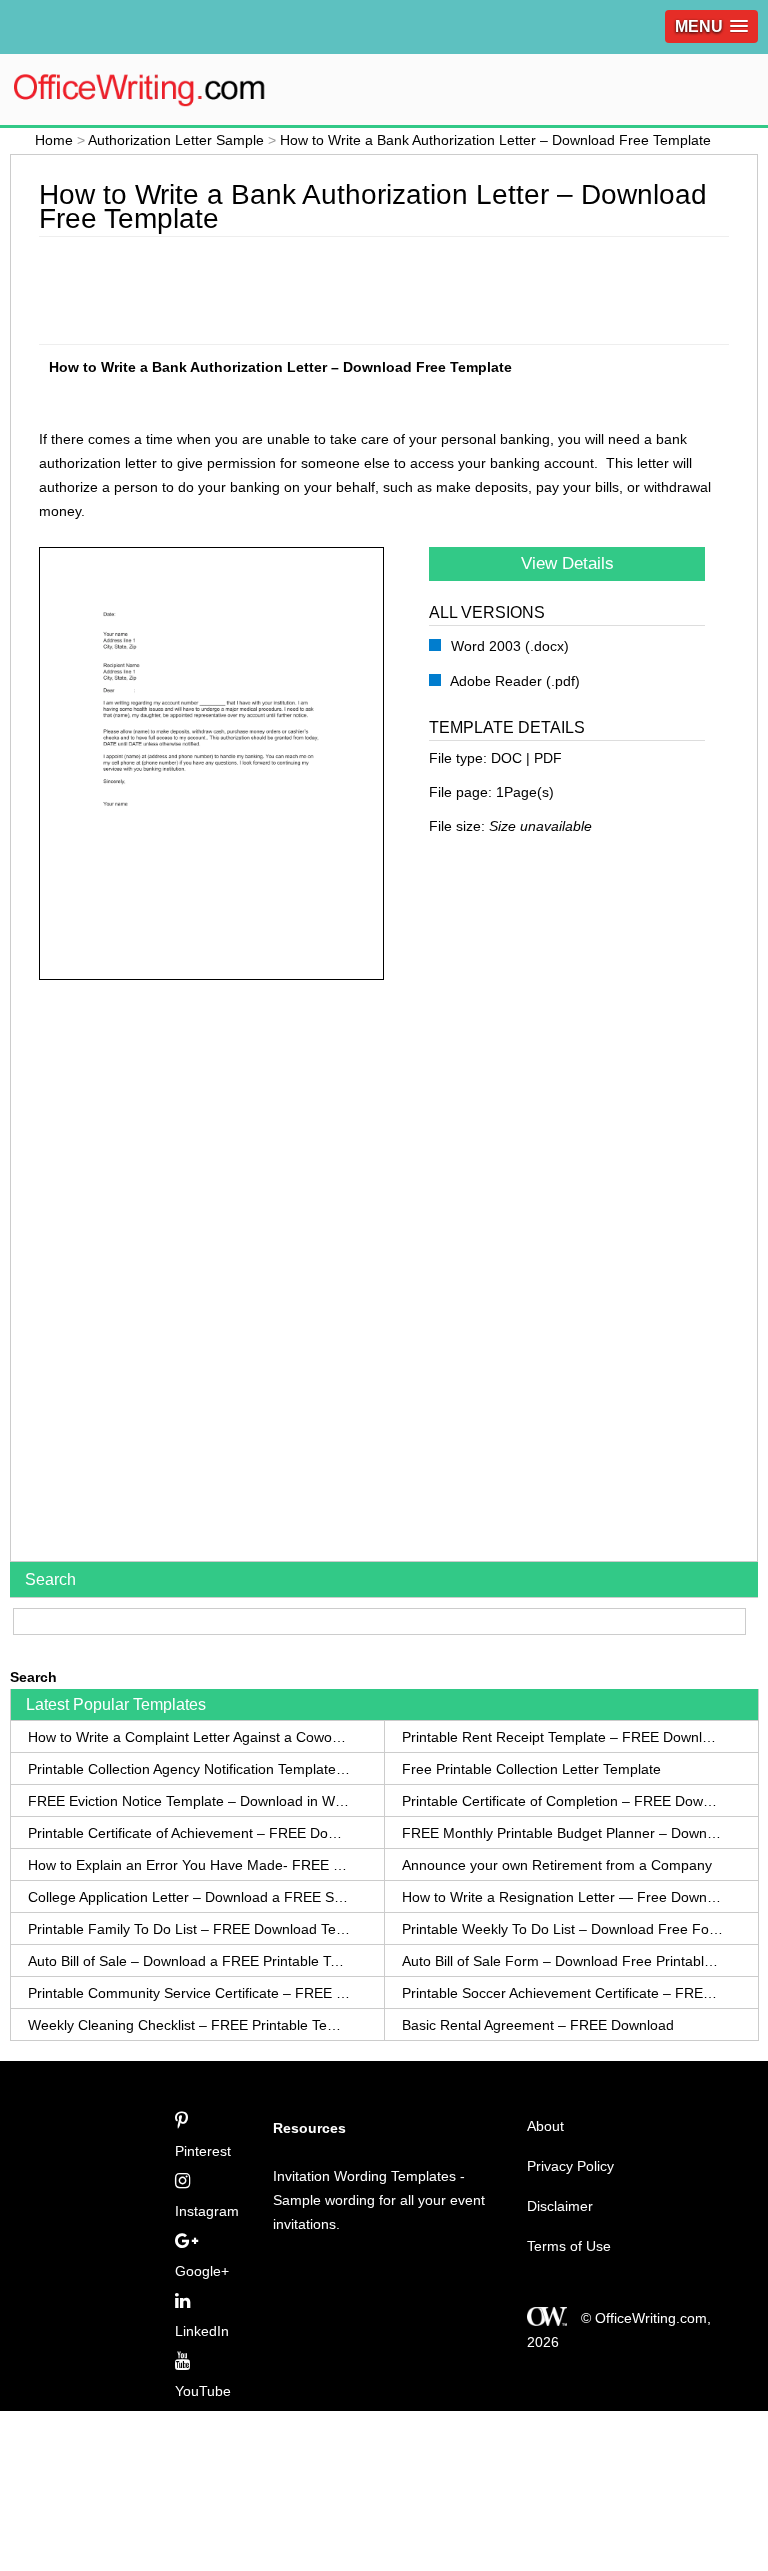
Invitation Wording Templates (364, 2176)
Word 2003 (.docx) (508, 646)
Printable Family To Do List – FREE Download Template (189, 1929)
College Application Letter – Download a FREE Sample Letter (189, 1897)
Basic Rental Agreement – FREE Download (538, 2025)
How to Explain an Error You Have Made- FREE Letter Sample (189, 1865)
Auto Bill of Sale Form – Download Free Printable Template (563, 1961)
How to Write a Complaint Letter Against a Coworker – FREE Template (189, 1737)
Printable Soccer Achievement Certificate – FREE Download (563, 1993)
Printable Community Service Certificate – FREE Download (189, 1993)
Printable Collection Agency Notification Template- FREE (189, 1769)
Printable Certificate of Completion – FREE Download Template (563, 1801)
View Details (567, 563)
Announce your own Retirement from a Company (557, 1865)
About (545, 2126)
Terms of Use (569, 2246)
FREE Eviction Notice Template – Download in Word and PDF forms (189, 1801)
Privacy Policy (570, 2166)
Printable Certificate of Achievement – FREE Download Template (189, 1833)
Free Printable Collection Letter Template (531, 1769)
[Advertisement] (403, 287)
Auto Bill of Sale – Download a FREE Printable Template (189, 1961)
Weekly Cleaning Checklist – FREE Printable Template (189, 2025)
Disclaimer (560, 2206)
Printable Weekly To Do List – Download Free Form (563, 1929)
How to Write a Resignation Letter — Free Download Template (563, 1897)
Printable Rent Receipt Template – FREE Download (563, 1737)
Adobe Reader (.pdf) (513, 681)
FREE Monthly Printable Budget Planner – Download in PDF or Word (563, 1833)
